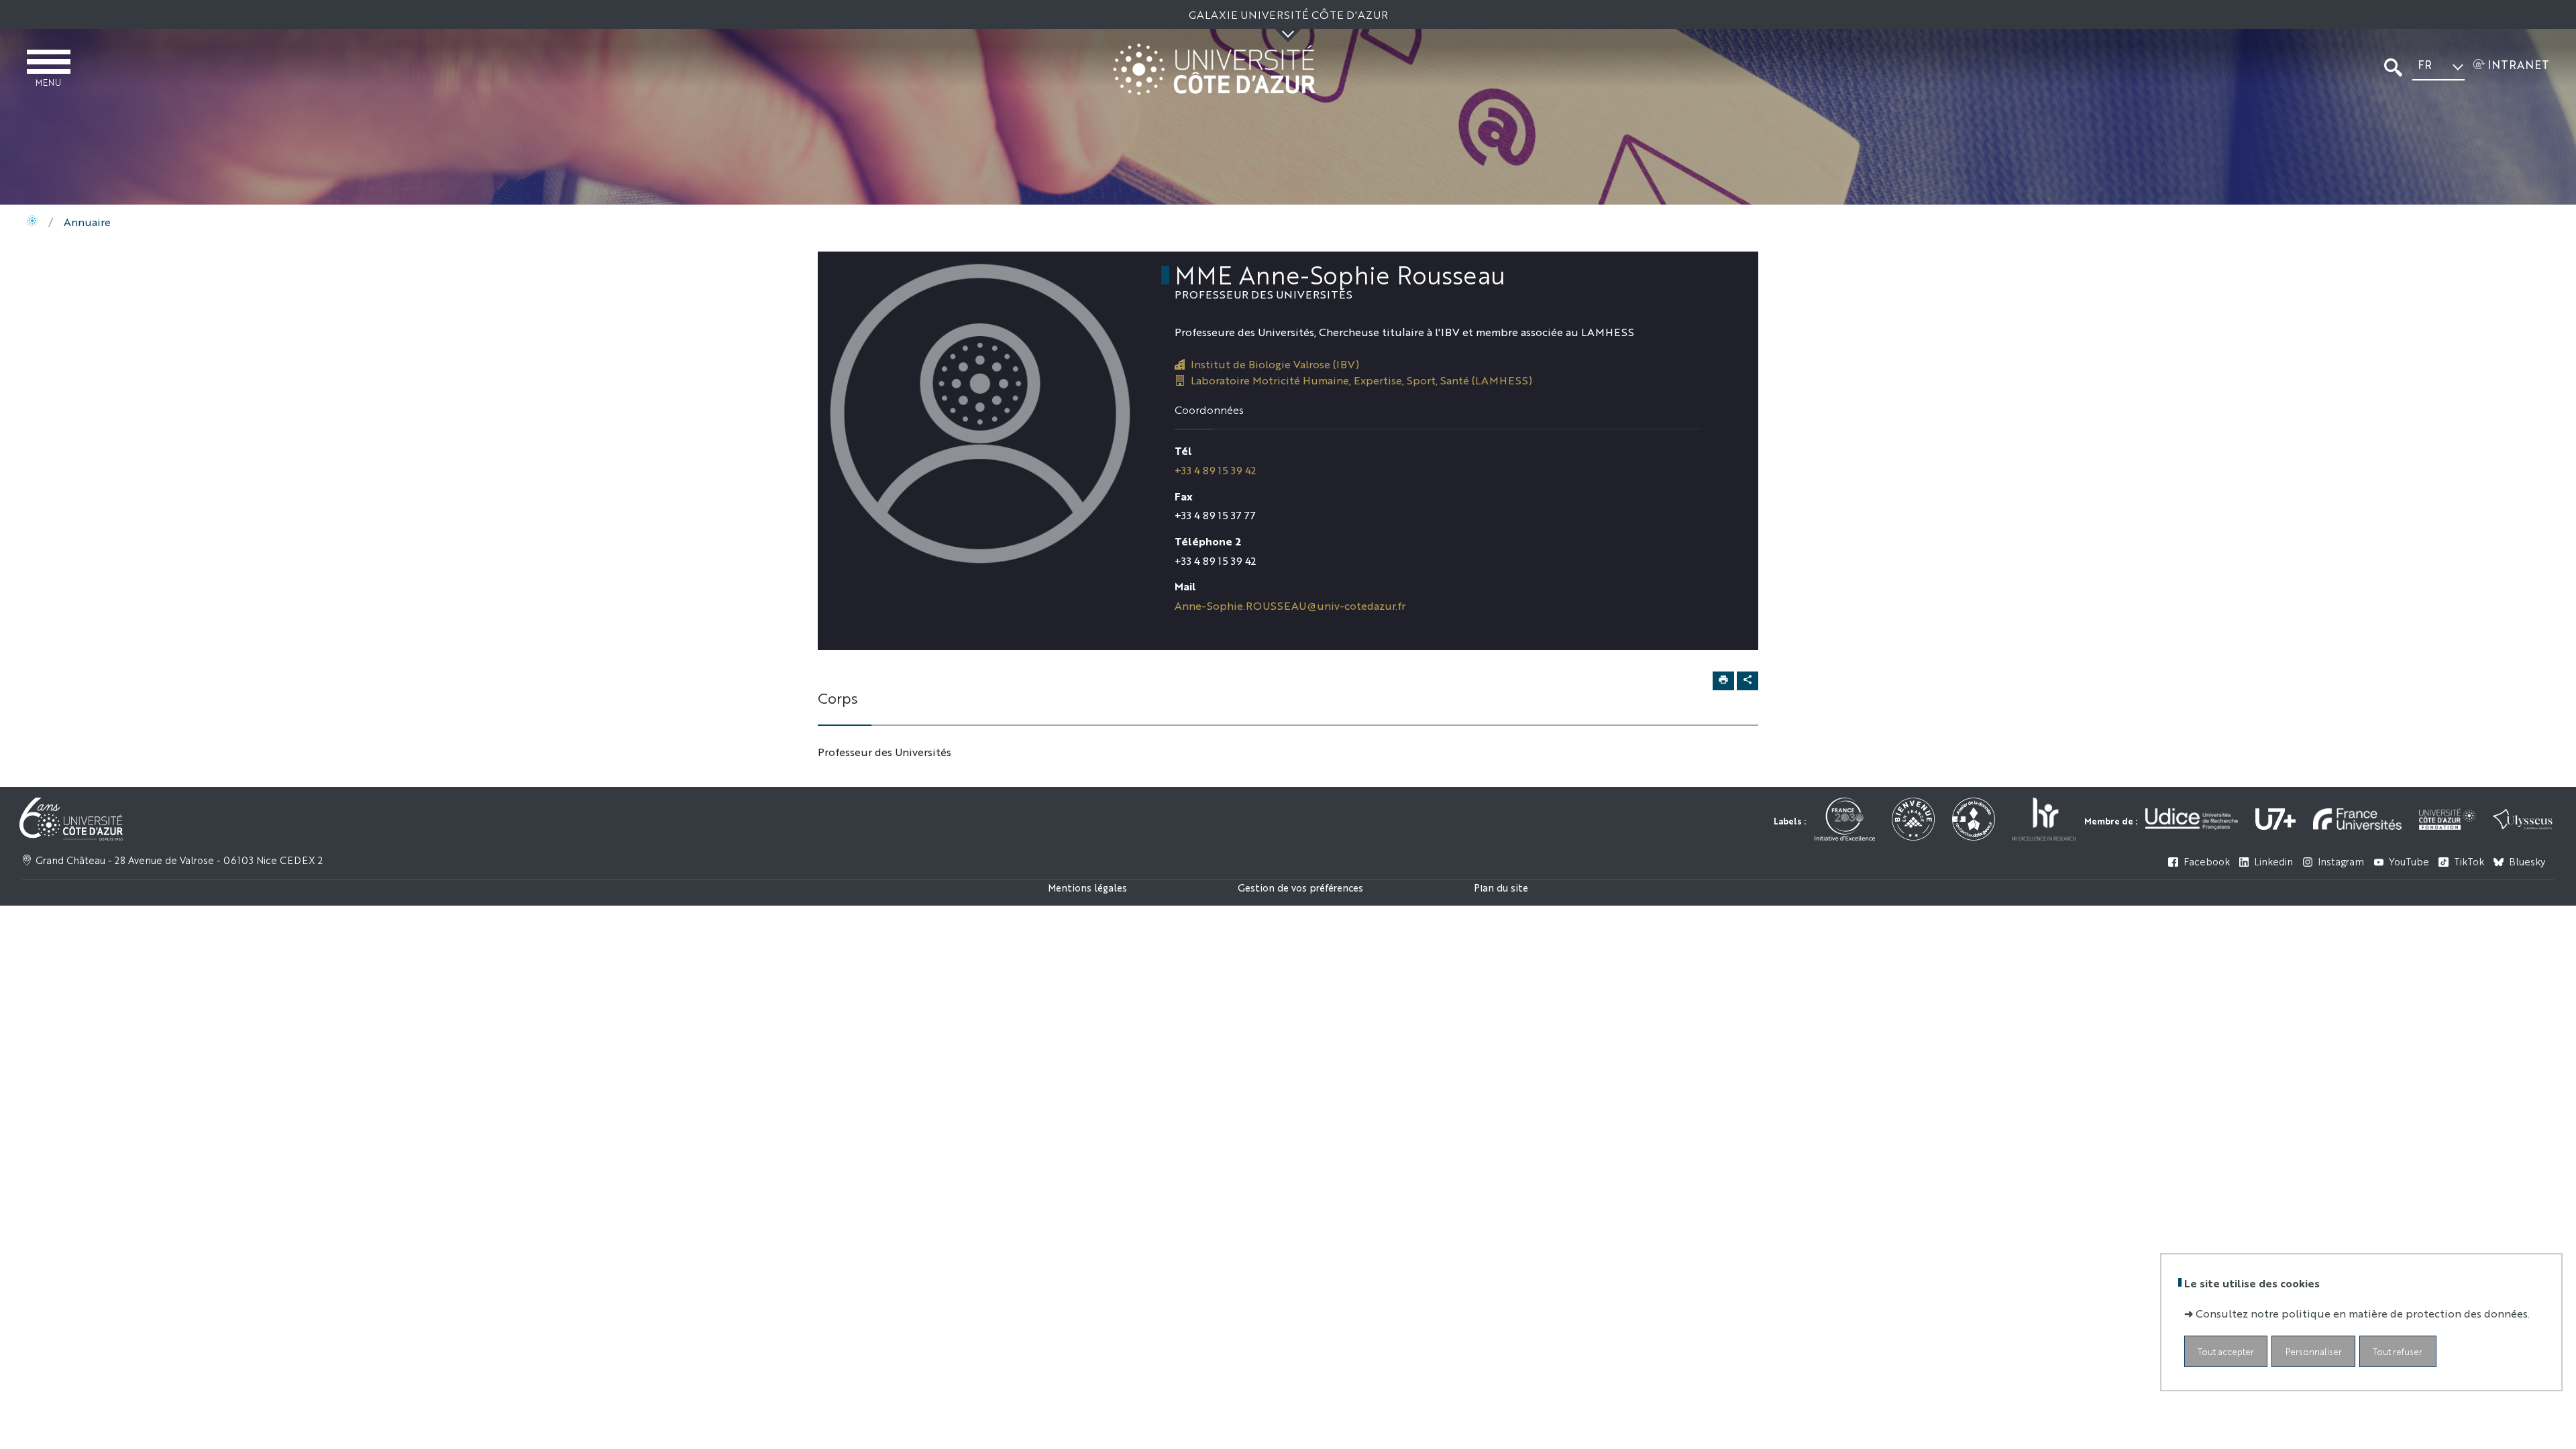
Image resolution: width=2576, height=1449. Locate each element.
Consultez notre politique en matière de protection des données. (2363, 1313)
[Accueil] (32, 222)
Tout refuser (2398, 1351)
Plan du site (1501, 887)
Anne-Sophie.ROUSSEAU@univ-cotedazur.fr (1290, 605)
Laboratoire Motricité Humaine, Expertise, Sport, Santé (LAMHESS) (1361, 380)
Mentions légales (1087, 887)
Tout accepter (2226, 1351)
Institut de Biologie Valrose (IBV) (1275, 364)
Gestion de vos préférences (1300, 887)
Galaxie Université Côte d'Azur (1288, 14)
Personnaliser (2314, 1351)
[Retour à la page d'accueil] (1214, 69)
